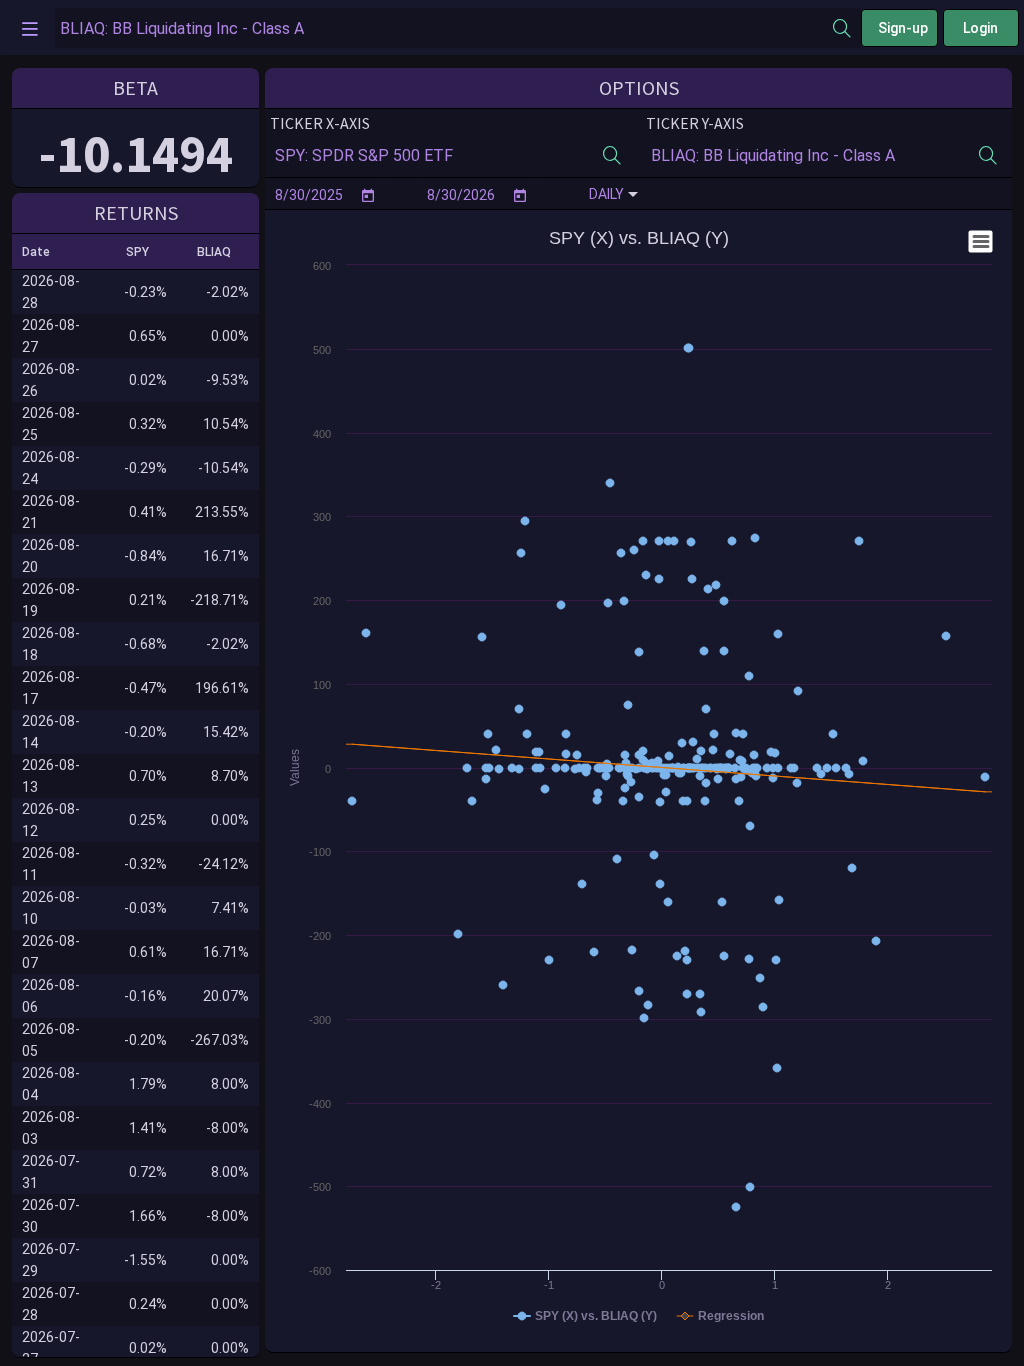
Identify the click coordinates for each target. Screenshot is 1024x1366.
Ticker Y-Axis (695, 123)
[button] (45, 252)
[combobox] (444, 28)
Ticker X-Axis (320, 123)
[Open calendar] (368, 195)
